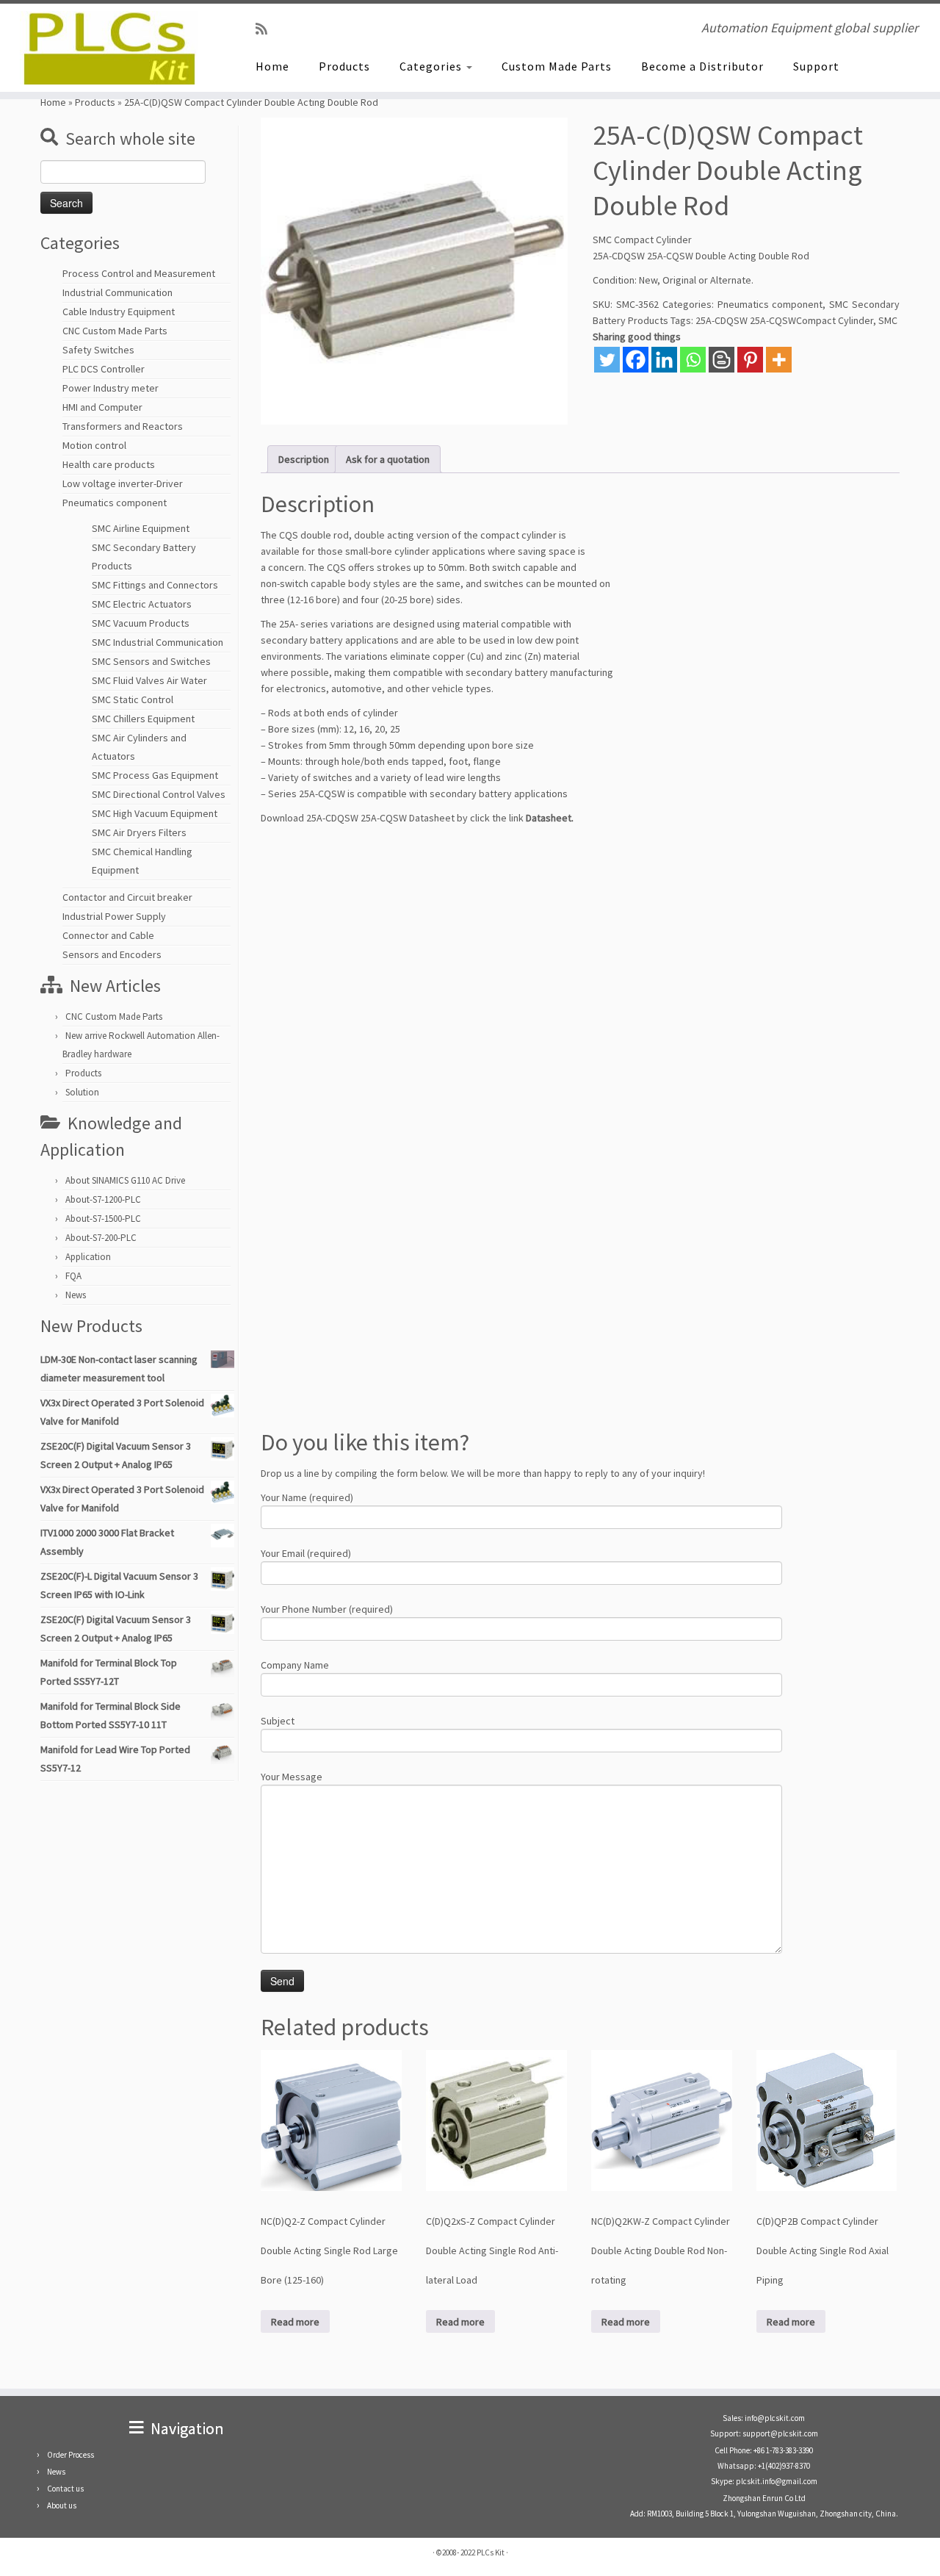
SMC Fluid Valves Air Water (149, 680)
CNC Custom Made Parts (115, 331)
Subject (278, 1721)
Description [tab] (304, 459)
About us (62, 2505)
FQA (73, 1276)
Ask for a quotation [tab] (388, 459)
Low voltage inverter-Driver (123, 483)
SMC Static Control (133, 699)
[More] (779, 360)
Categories (432, 66)
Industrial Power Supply (114, 916)
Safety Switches (98, 350)
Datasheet (549, 818)
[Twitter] (607, 360)
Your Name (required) (307, 1497)
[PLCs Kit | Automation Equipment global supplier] (108, 48)
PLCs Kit (491, 2552)
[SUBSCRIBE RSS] (266, 29)
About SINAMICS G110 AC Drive (125, 1180)
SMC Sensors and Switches (151, 661)
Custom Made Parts (557, 66)
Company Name (295, 1665)
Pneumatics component (115, 503)
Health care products (109, 464)
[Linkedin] (664, 360)
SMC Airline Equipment (141, 528)
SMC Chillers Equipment (143, 719)
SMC (888, 320)
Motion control (94, 445)
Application (88, 1257)
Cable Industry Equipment (119, 312)
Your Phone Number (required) (327, 1609)
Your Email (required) (306, 1553)
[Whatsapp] (693, 360)
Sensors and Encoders (112, 954)
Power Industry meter (111, 388)
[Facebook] (636, 360)
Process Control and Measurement (139, 273)
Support (816, 66)
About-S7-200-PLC (101, 1238)
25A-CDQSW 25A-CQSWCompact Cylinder (784, 320)
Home (272, 66)
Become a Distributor (702, 66)
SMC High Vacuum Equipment (155, 813)
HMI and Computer (102, 407)
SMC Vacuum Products (141, 623)
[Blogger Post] (722, 360)
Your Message (292, 1777)
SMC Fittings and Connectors (155, 585)
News (76, 1295)
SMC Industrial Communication (158, 642)
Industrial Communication (117, 292)
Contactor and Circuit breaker (127, 897)
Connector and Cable (108, 935)
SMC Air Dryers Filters (139, 832)
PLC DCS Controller (104, 369)
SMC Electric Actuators (142, 604)
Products (344, 66)
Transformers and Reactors (123, 426)
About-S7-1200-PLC (103, 1199)
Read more (295, 2322)
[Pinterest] (750, 360)
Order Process (70, 2455)
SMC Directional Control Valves (159, 794)
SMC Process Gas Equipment (155, 775)
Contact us (65, 2489)
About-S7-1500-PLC (103, 1219)
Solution (82, 1092)
